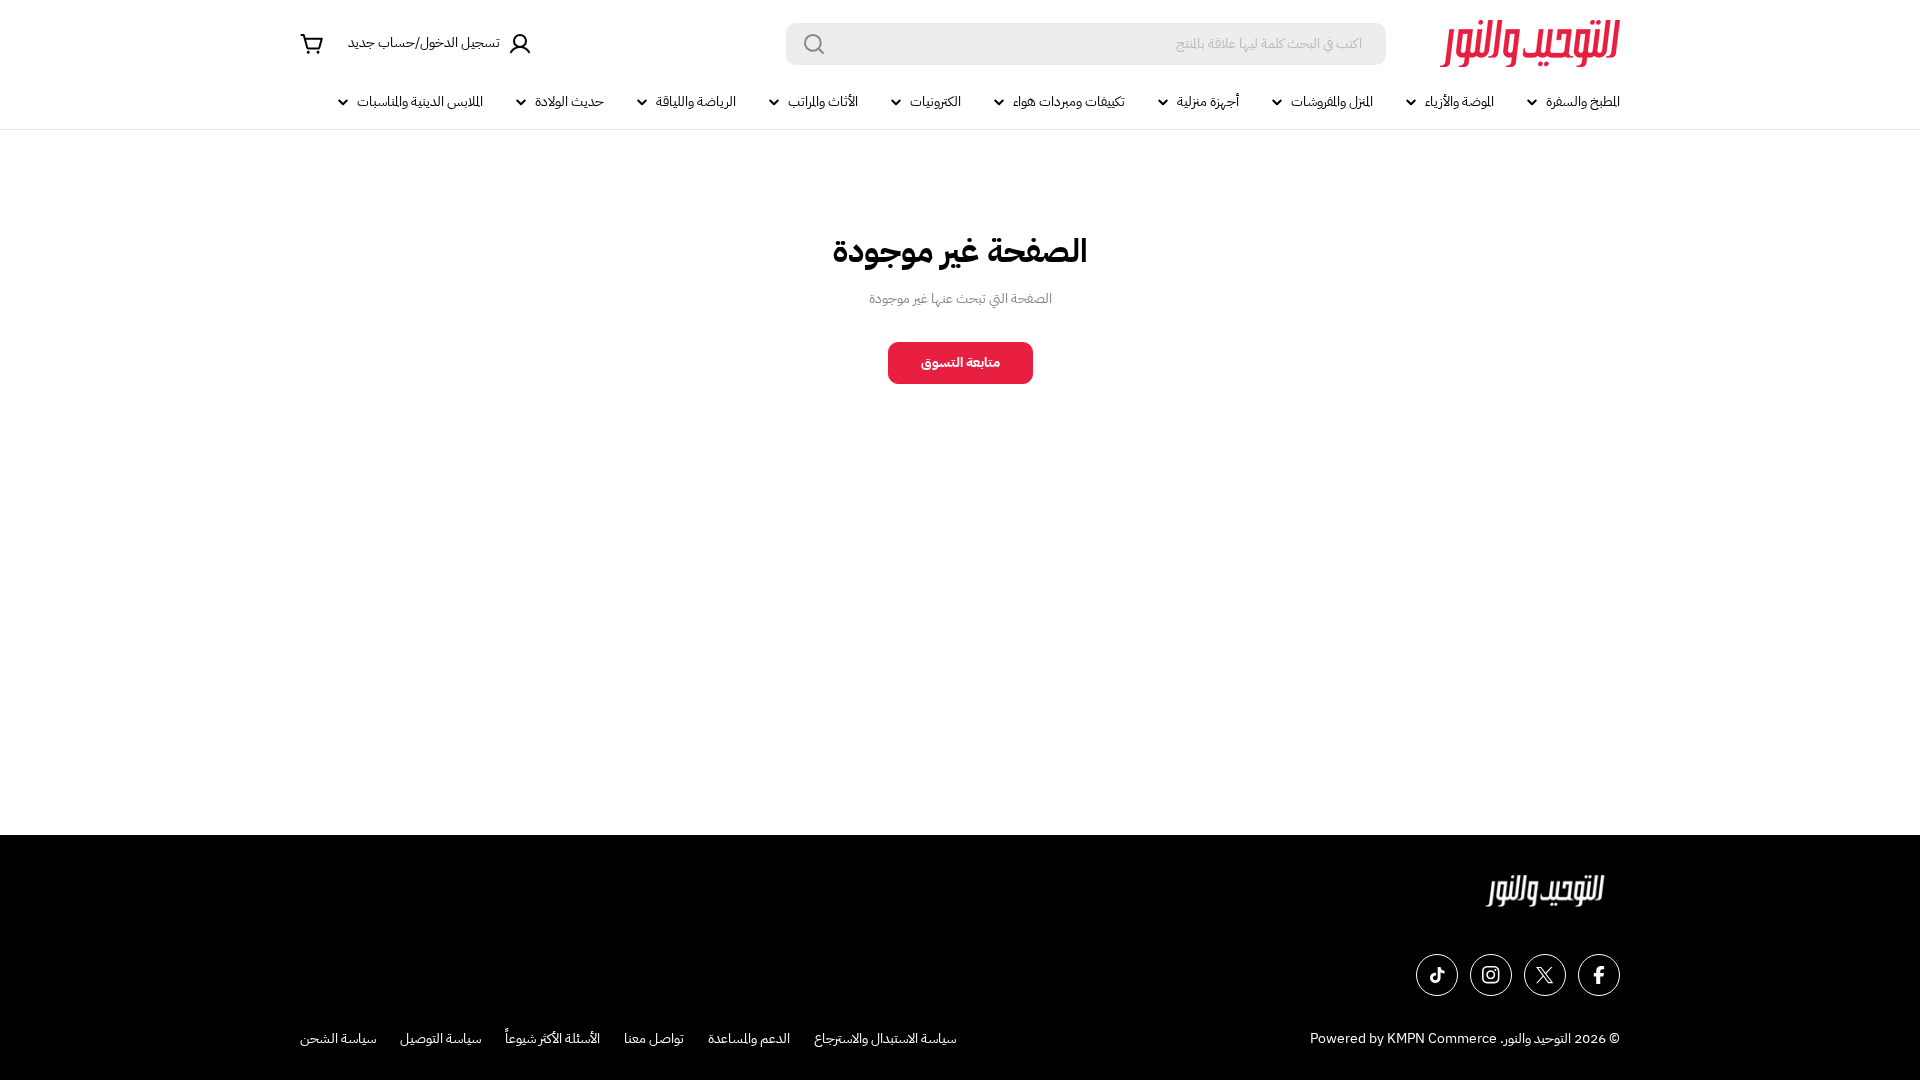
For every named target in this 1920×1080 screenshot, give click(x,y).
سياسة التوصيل (440, 1038)
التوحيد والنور (1537, 1038)
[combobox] (1086, 44)
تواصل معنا (654, 1038)
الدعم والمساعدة (749, 1038)
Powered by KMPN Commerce (1403, 1038)
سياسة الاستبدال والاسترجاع (885, 1038)
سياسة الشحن (338, 1038)
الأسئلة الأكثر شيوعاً (552, 1038)
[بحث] (814, 44)
